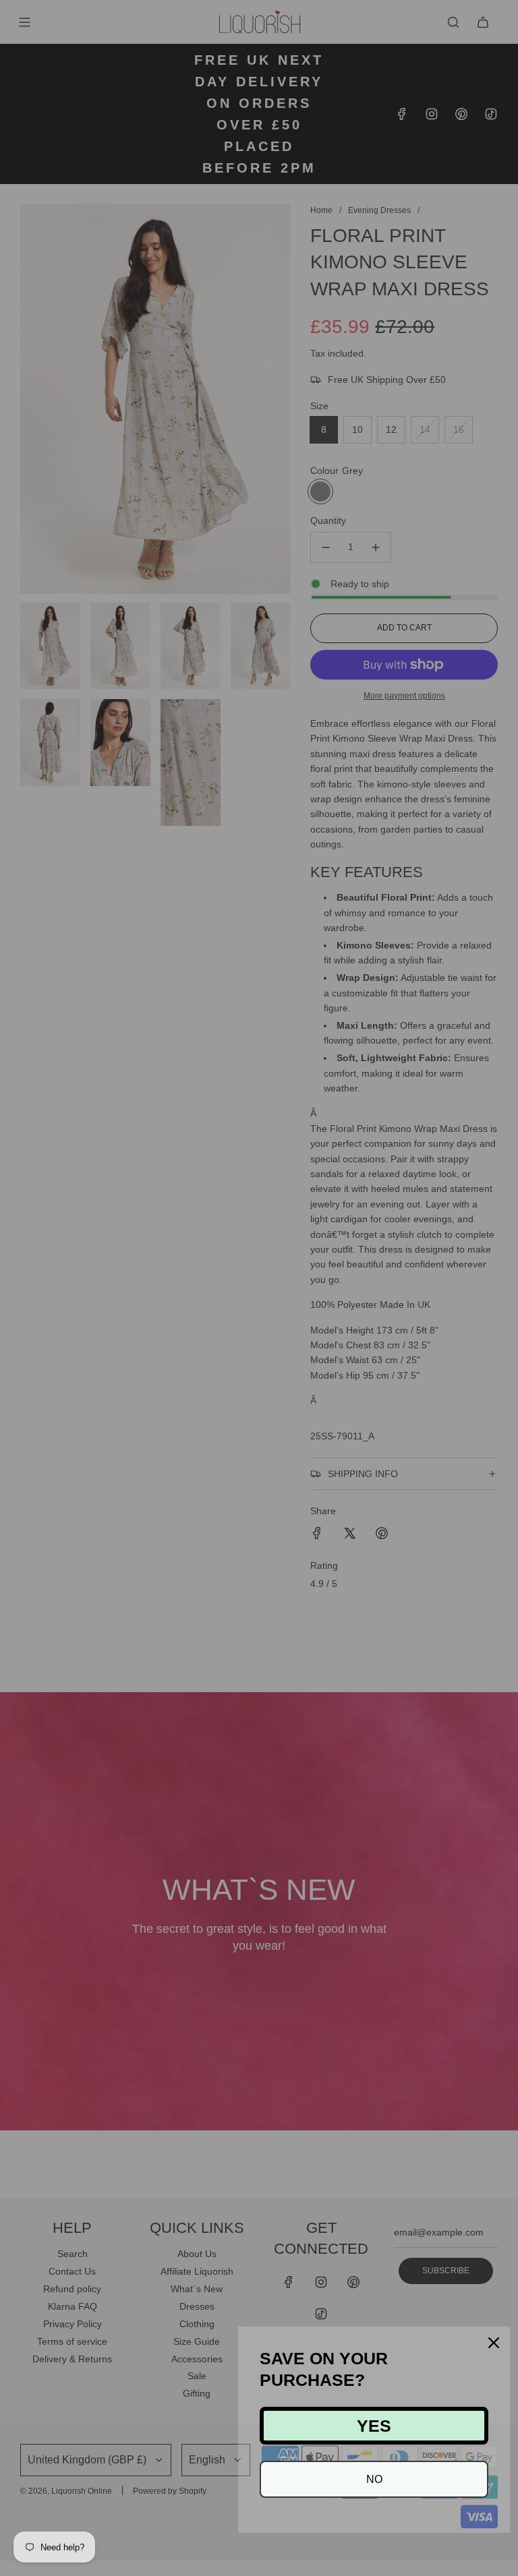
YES (374, 2426)
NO (374, 2479)
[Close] (494, 2343)
